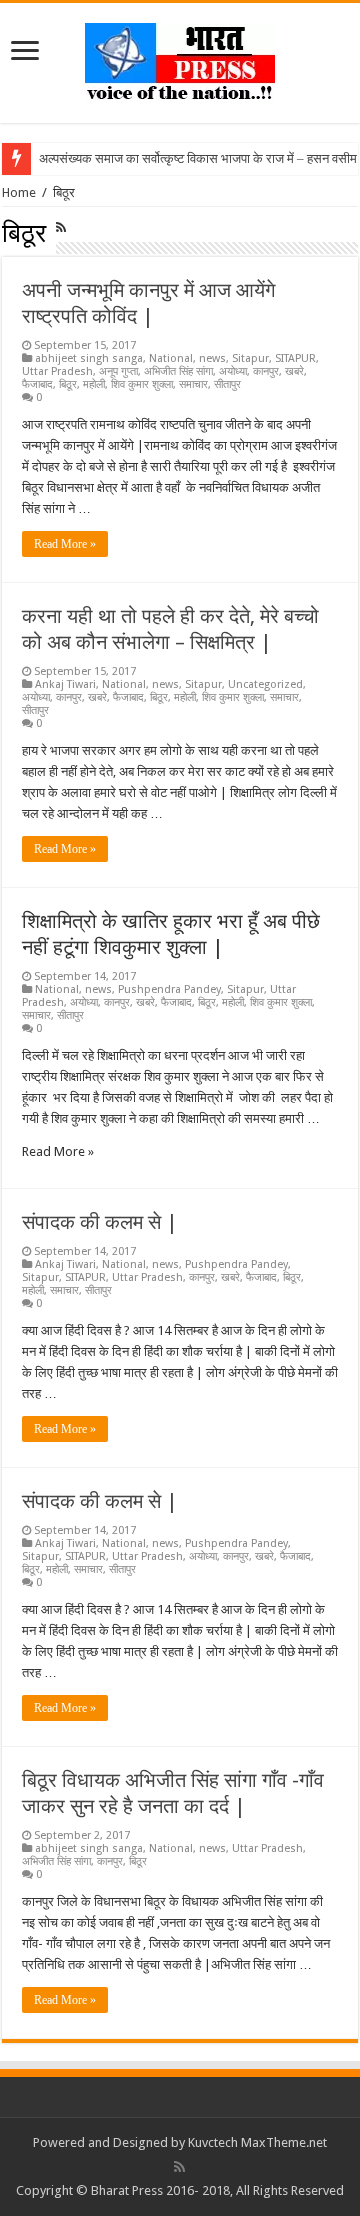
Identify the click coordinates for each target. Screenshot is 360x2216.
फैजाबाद (37, 384)
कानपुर (266, 371)
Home (19, 192)
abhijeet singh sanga (89, 358)
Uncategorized (265, 684)
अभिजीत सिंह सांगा (178, 371)
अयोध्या (233, 371)
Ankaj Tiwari (65, 684)
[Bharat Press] (180, 59)
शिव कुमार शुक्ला (142, 384)
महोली (94, 384)
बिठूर (68, 384)
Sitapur (250, 358)
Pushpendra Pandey (169, 989)
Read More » (65, 544)
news (212, 358)
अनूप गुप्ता (118, 371)
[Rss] (179, 2167)
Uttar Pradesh (57, 371)
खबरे (294, 371)
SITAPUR (295, 358)
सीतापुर (227, 384)
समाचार (193, 384)
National (171, 358)
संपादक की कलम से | (100, 1222)
